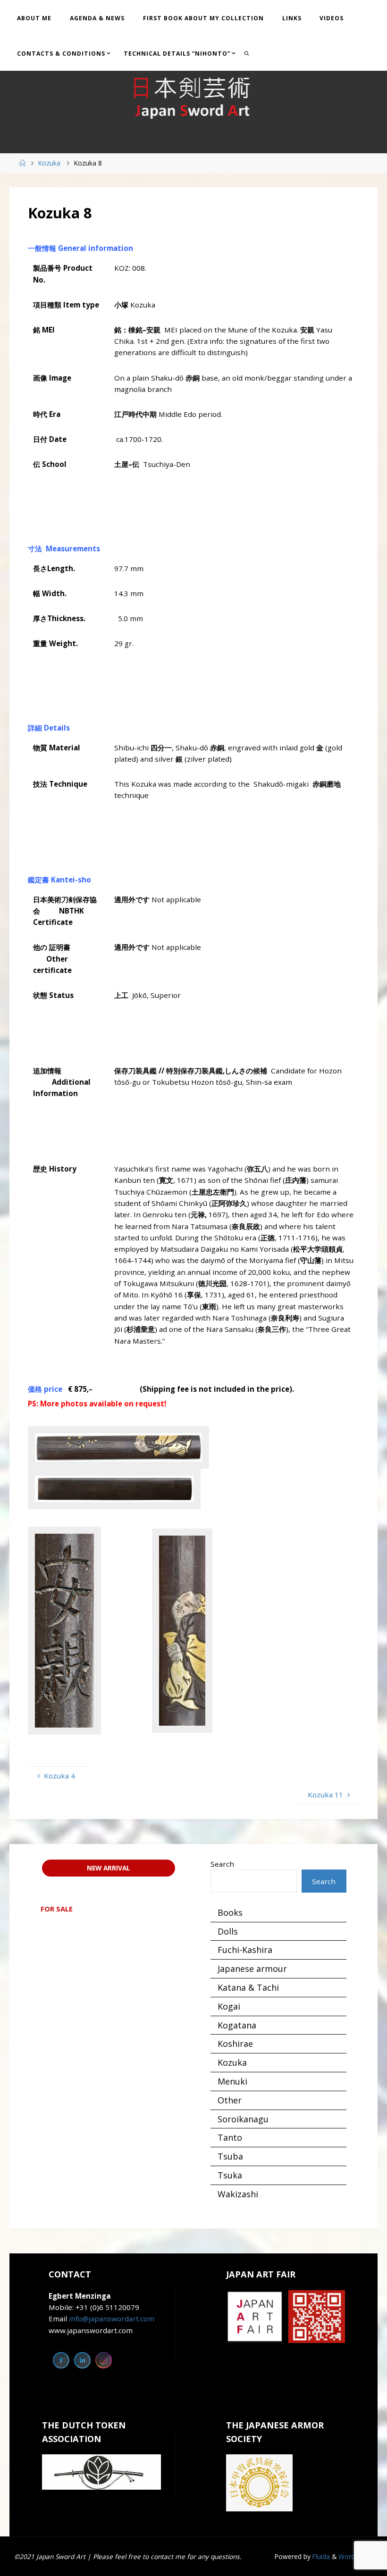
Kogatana (237, 2025)
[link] (247, 53)
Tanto (230, 2137)
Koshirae (235, 2044)
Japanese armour (252, 1969)
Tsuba (230, 2156)
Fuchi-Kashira (245, 1950)
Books (230, 1912)
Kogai (229, 2006)
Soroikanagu (243, 2119)
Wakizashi (238, 2194)
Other (230, 2100)
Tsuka (230, 2175)
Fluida (320, 2556)
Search (222, 1864)
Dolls (228, 1931)
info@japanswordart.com (112, 2318)
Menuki (232, 2081)
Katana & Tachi (248, 1987)
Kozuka (49, 163)
